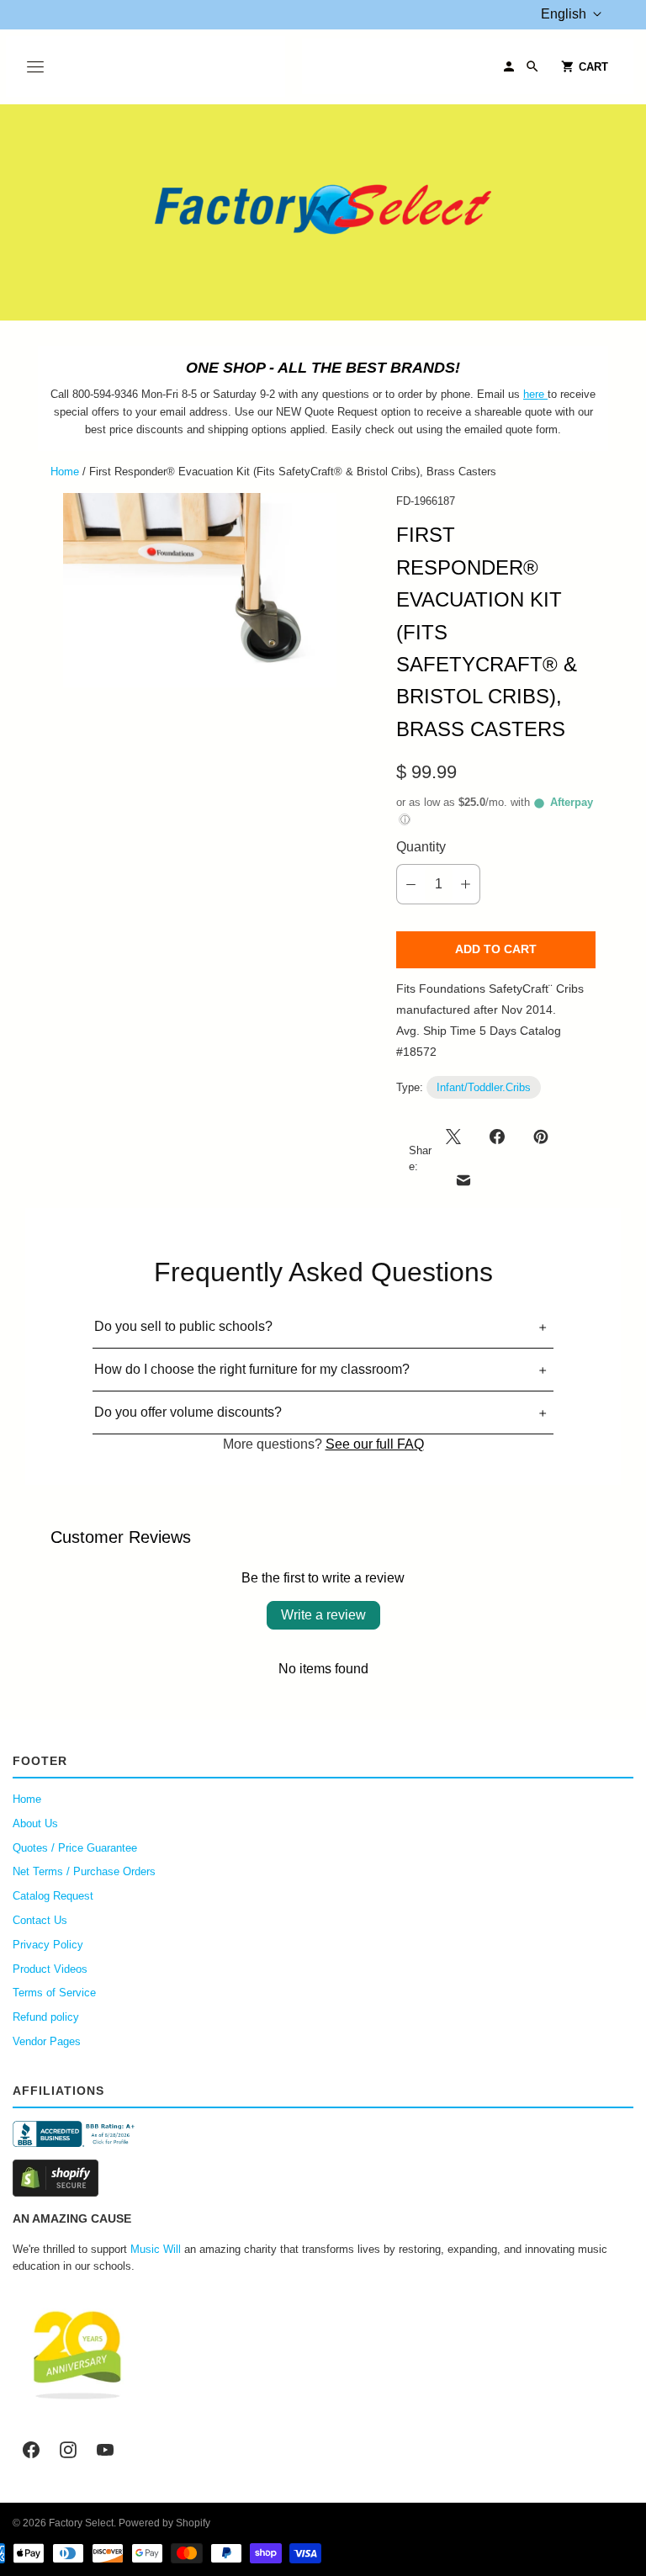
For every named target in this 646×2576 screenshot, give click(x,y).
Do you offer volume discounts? (188, 1412)
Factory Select (81, 2523)
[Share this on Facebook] (497, 1137)
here (534, 394)
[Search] (532, 66)
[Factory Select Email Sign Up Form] (546, 394)
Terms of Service (54, 1993)
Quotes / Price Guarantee (75, 1848)
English (564, 14)
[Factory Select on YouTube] (105, 2450)
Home (65, 472)
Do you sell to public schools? (183, 1326)
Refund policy (46, 2017)
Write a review (323, 1615)
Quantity (421, 847)
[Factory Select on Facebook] (31, 2450)
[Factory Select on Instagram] (68, 2450)
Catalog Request (53, 1896)
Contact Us (40, 1920)
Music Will (156, 2249)
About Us (35, 1823)
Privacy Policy (48, 1945)
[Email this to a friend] (463, 1180)
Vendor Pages (47, 2041)
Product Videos (50, 1969)
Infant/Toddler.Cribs (484, 1087)
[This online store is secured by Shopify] (323, 2178)
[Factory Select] (323, 212)
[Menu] (35, 66)
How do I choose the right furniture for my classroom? (252, 1369)
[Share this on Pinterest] (541, 1137)
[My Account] (509, 66)
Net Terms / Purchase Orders (84, 1871)
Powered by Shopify (164, 2523)
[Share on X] (458, 1137)
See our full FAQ (375, 1444)
